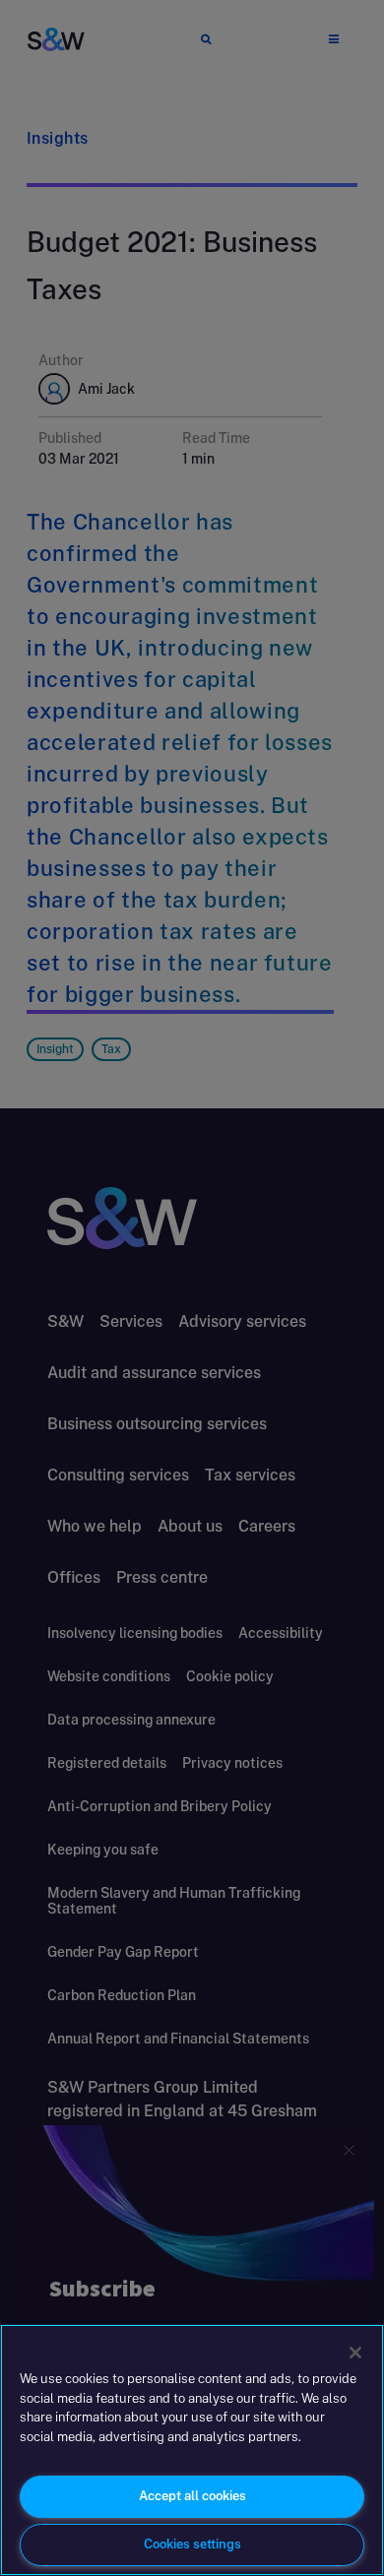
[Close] (355, 2353)
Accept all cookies (192, 2496)
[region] (192, 2450)
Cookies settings (192, 2544)
